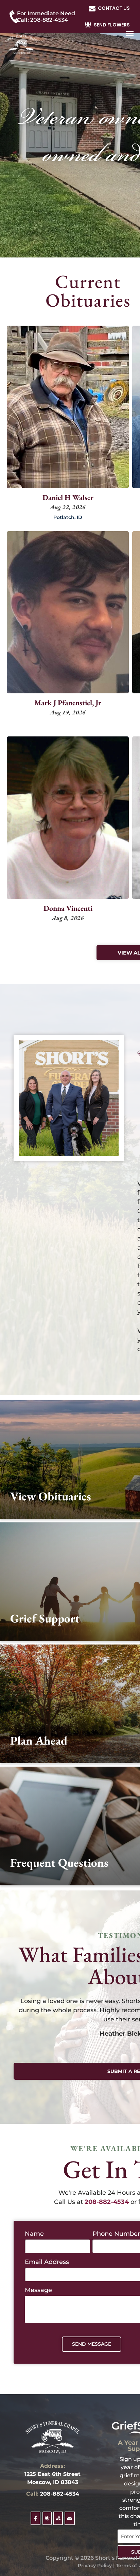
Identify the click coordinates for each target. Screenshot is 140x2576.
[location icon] (58, 2522)
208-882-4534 (60, 2494)
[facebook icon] (36, 2522)
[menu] (130, 34)
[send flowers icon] (47, 2522)
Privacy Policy (95, 2565)
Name (34, 2234)
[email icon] (69, 2522)
